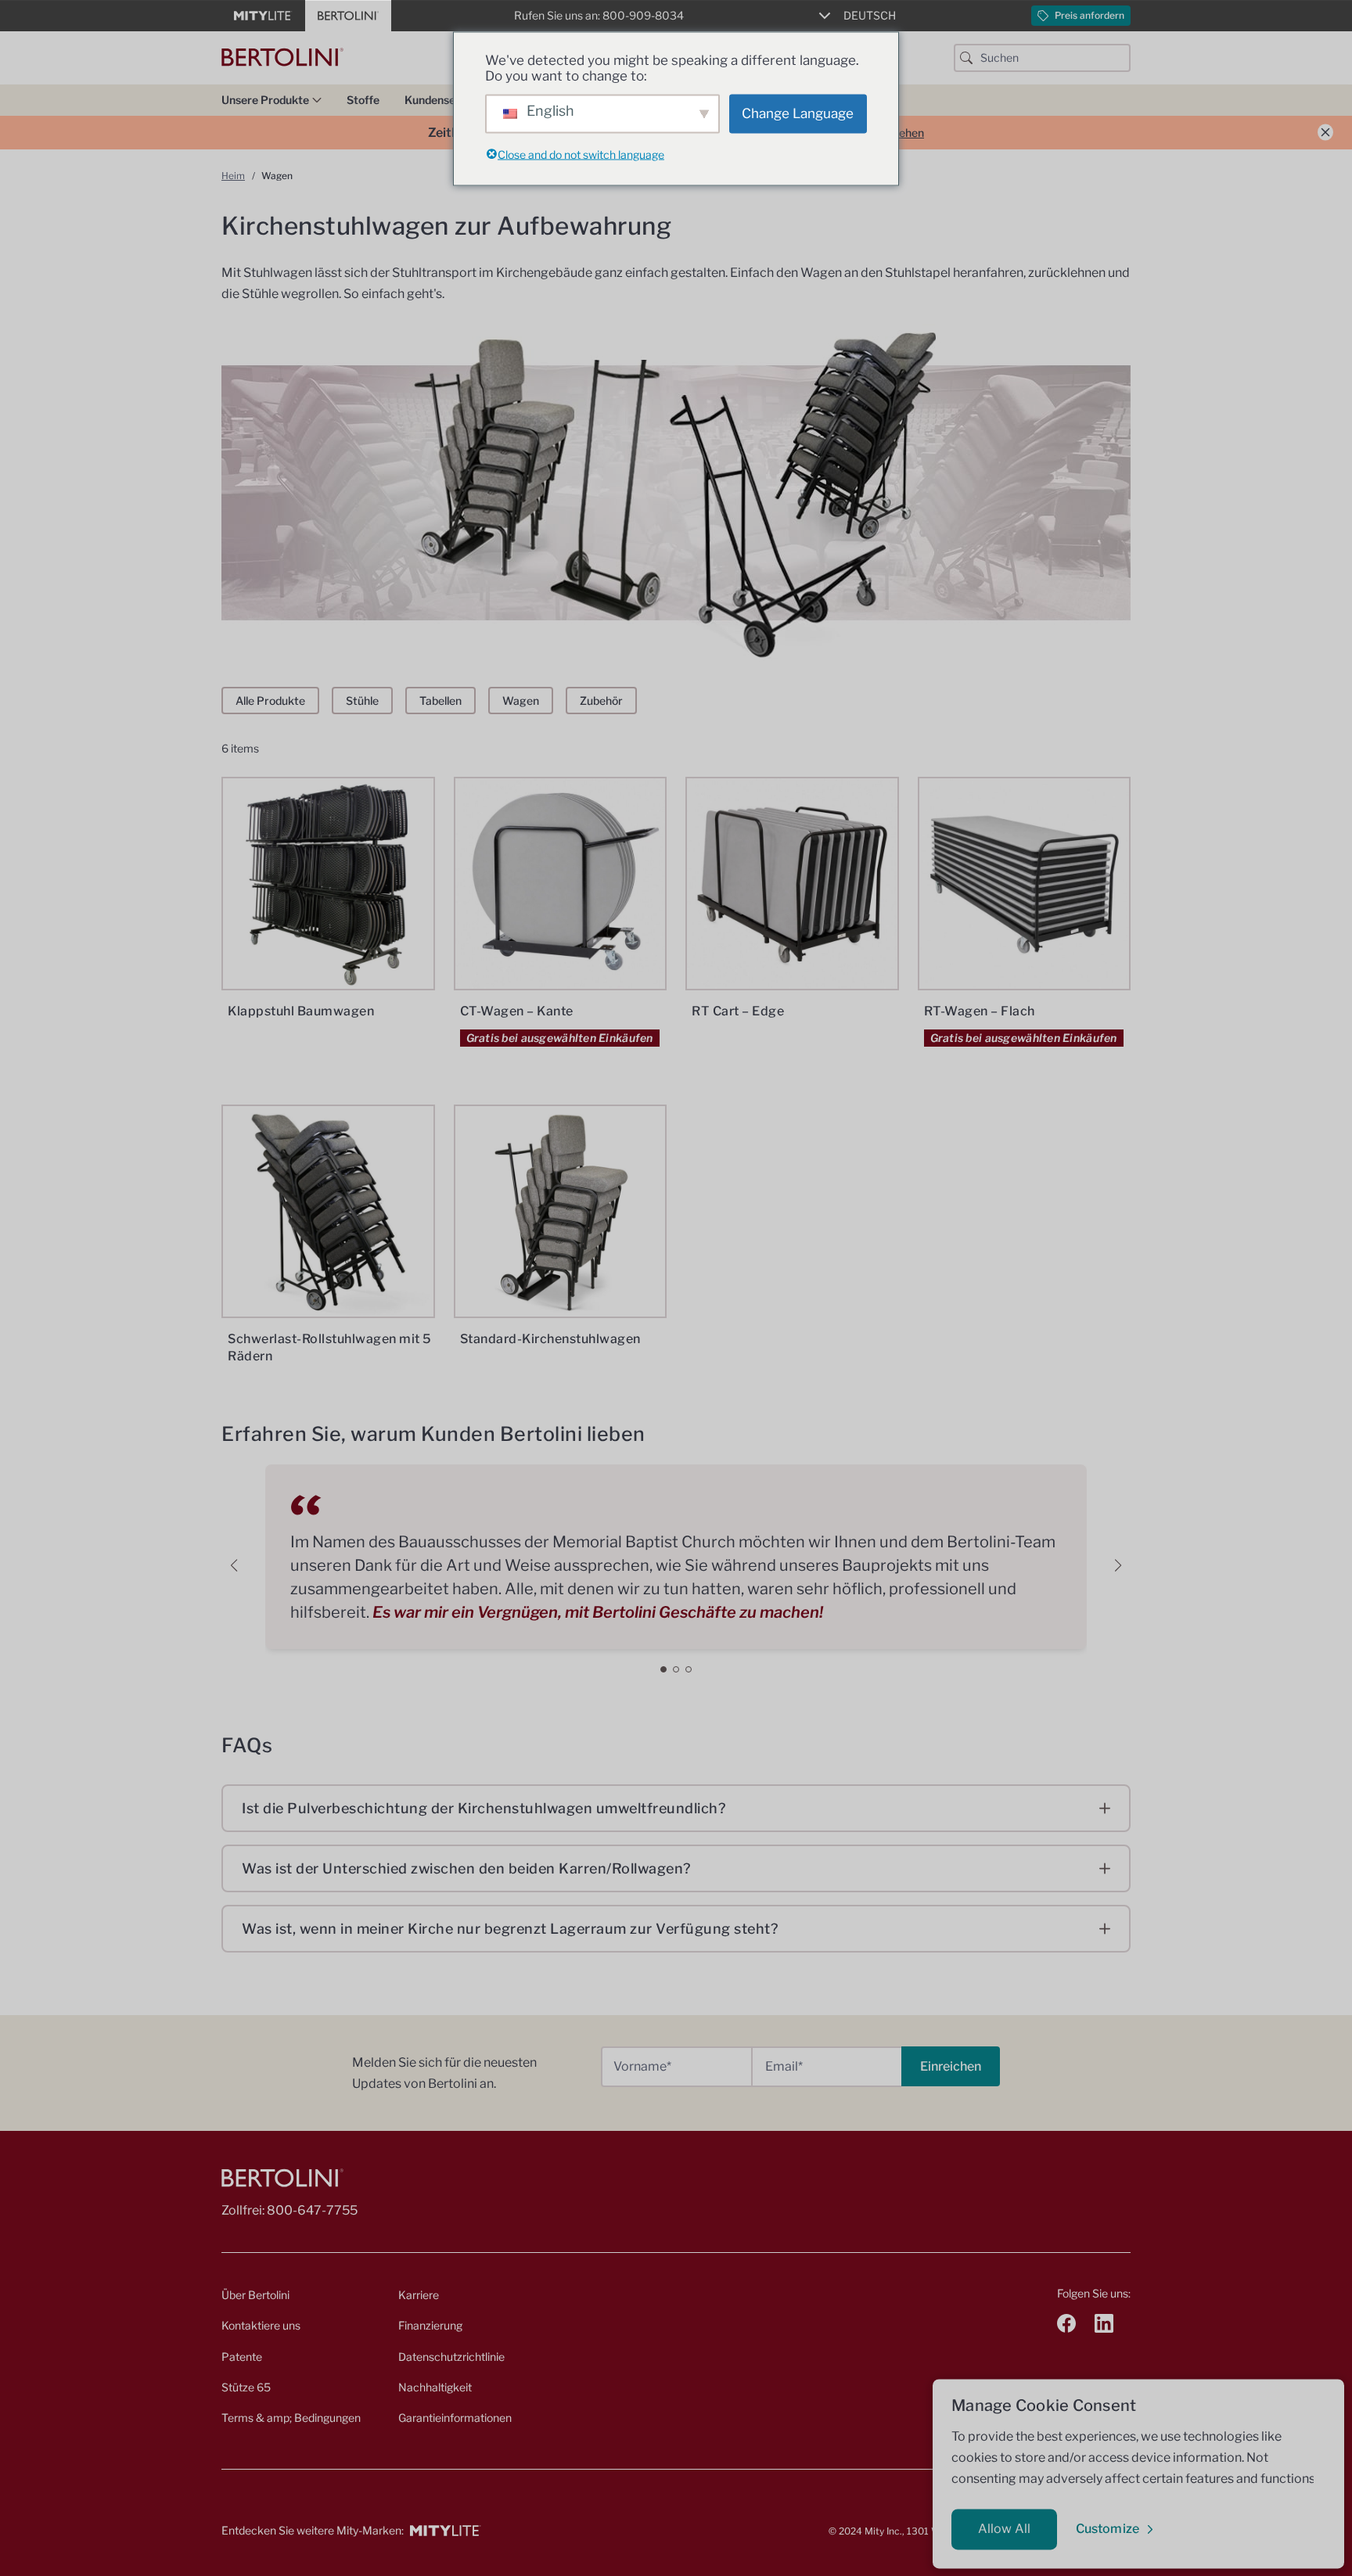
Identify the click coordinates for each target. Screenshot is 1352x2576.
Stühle (362, 701)
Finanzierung (430, 2325)
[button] (663, 1669)
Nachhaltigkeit (435, 2387)
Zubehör (601, 701)
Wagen (521, 701)
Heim (233, 176)
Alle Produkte (270, 701)
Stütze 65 (246, 2387)
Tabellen (440, 701)
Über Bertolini (255, 2295)
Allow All (1004, 2529)
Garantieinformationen (455, 2418)
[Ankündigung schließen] (1325, 133)
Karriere (419, 2295)
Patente (242, 2357)
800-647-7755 (312, 2210)
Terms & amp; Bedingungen (291, 2418)
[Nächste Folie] (1118, 1565)
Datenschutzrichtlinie (451, 2357)
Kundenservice (443, 100)
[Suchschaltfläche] (966, 58)
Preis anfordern (1090, 15)
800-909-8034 (643, 15)
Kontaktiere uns (261, 2325)
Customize (1107, 2529)
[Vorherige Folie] (234, 1565)
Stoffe (363, 100)
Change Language (798, 113)
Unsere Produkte (265, 100)
